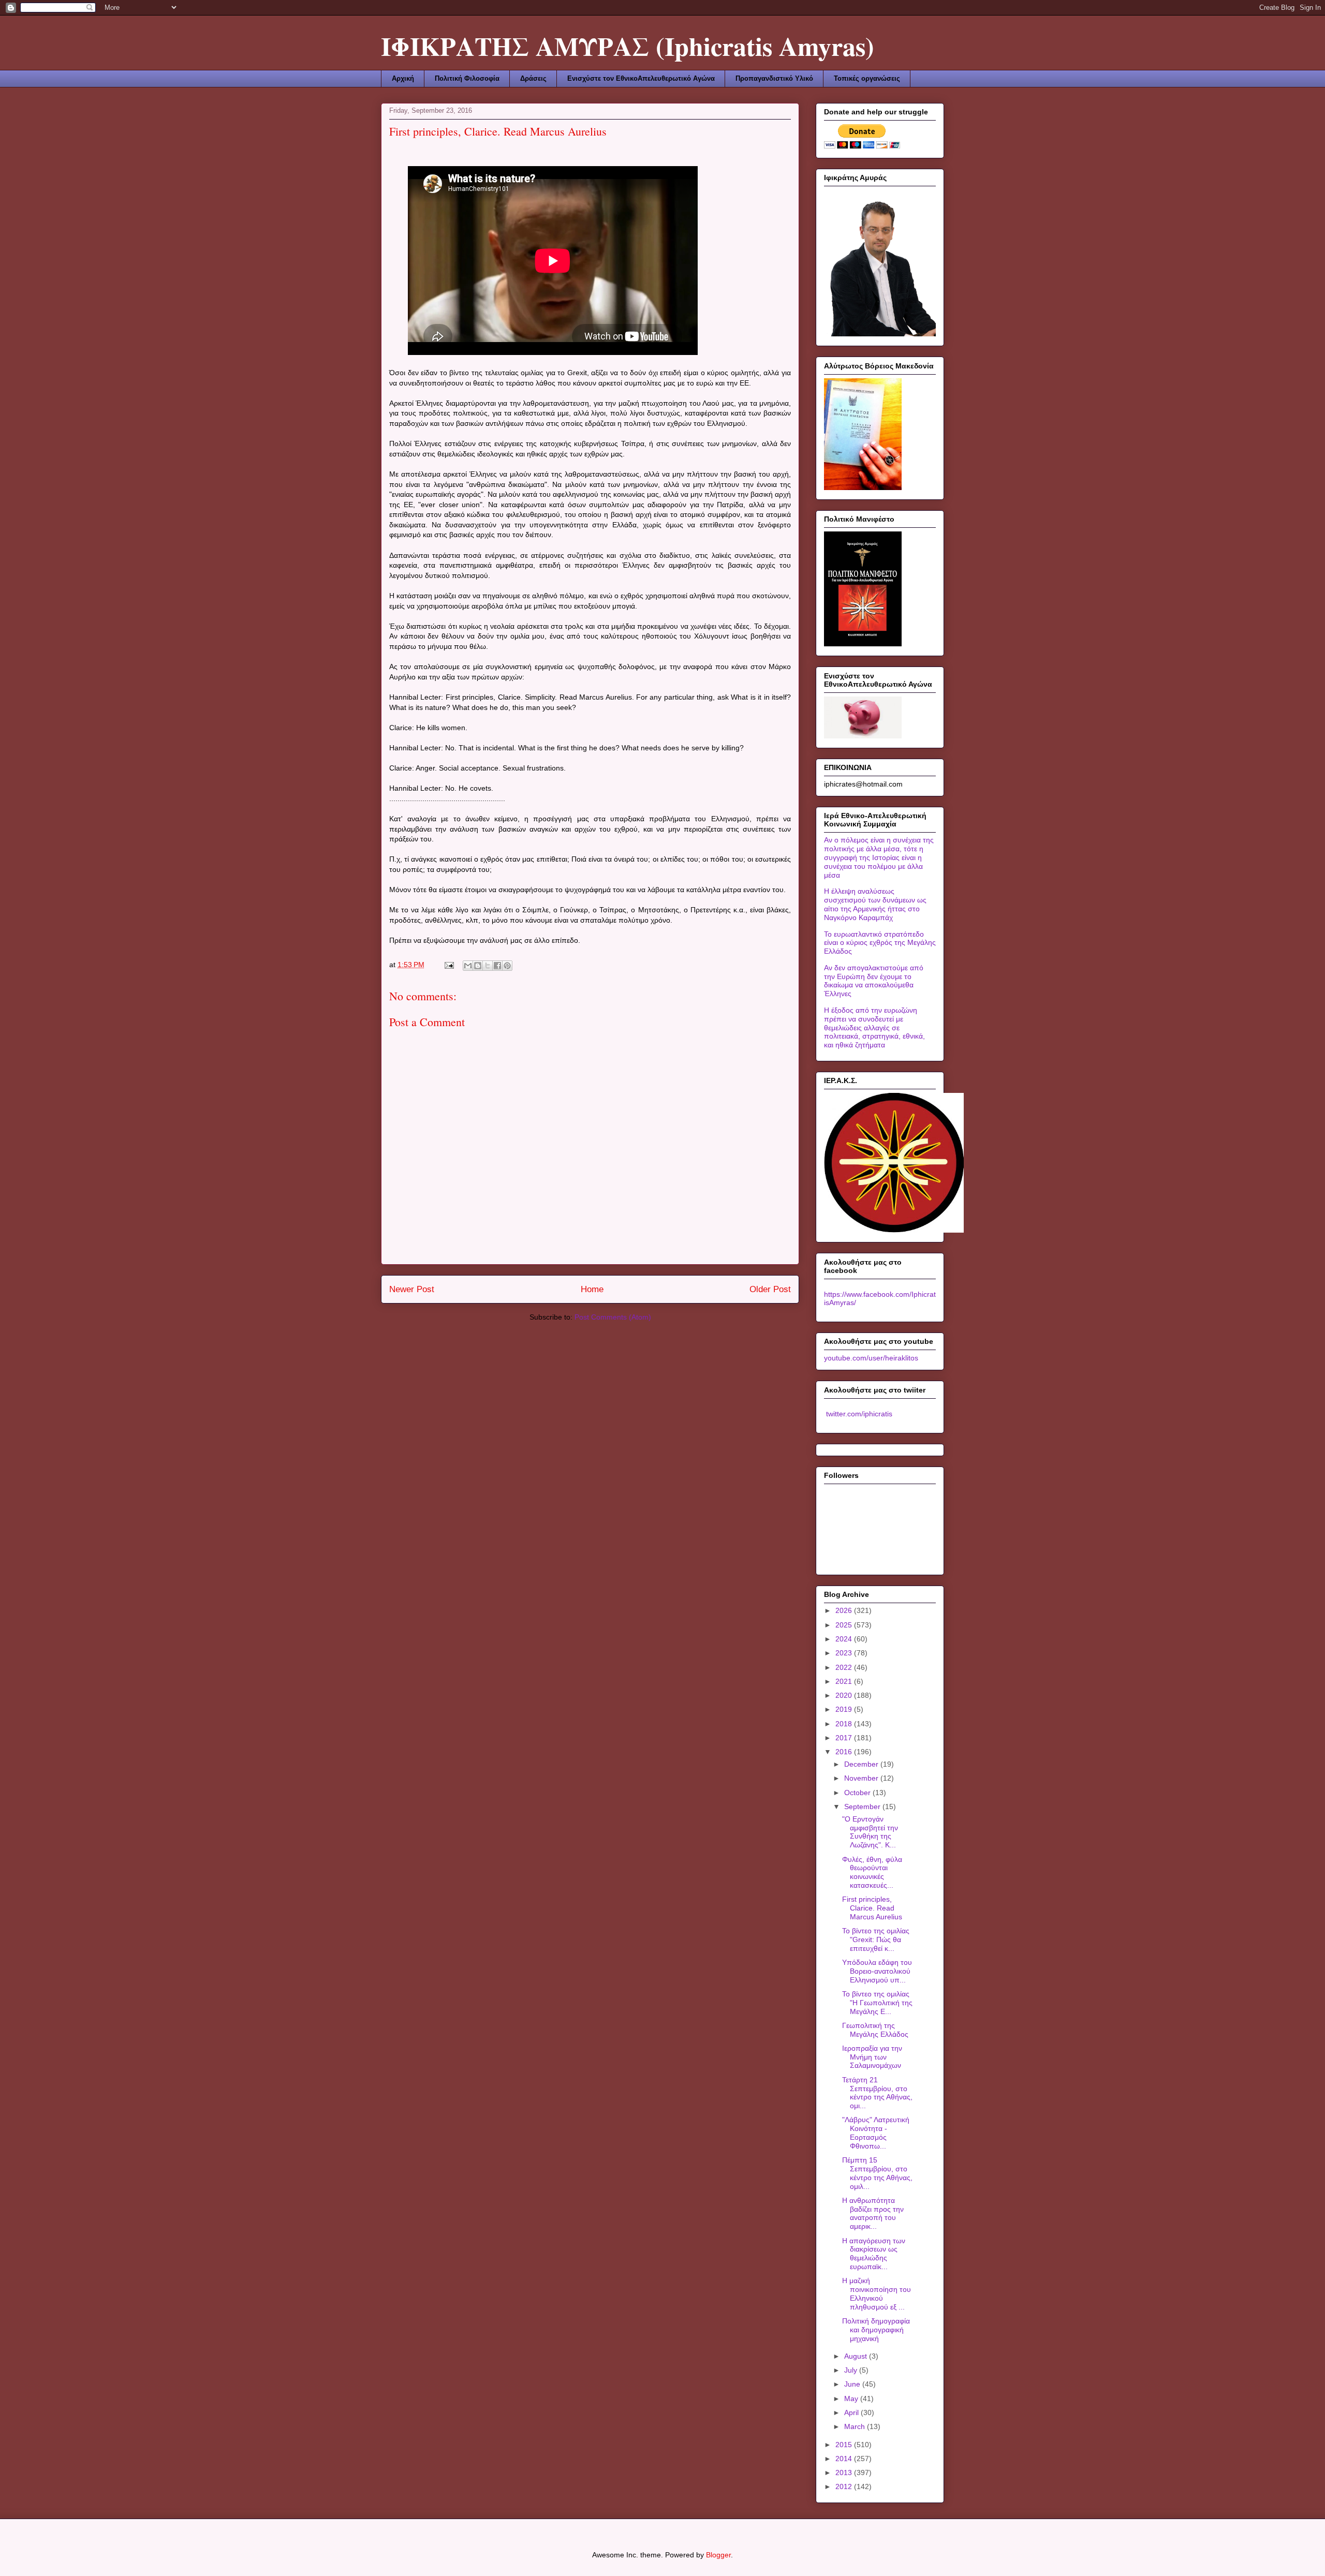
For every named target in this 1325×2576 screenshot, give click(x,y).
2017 (845, 1738)
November (862, 1778)
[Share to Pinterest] (507, 966)
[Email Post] (448, 965)
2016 (845, 1752)
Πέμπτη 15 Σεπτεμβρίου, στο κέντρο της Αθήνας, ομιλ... (877, 2173)
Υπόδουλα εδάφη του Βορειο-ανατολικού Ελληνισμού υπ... (877, 1971)
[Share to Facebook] (497, 966)
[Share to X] (488, 966)
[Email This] (468, 966)
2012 (845, 2486)
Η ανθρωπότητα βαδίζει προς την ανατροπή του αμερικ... (873, 2213)
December (862, 1764)
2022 (845, 1667)
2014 (845, 2459)
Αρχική (403, 78)
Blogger (718, 2555)
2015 (845, 2445)
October (858, 1793)
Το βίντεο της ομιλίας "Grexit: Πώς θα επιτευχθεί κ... (876, 1940)
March (856, 2426)
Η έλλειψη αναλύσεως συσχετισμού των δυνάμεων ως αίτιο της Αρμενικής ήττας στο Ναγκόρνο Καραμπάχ (875, 904)
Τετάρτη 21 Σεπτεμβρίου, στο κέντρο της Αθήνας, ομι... (877, 2093)
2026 (845, 1610)
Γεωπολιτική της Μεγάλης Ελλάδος (875, 2030)
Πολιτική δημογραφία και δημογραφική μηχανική (876, 2330)
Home (592, 1289)
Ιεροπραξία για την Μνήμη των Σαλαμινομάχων (872, 2057)
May (852, 2399)
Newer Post (412, 1289)
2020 (845, 1695)
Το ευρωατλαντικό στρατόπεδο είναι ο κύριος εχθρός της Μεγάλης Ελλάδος (880, 943)
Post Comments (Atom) (613, 1317)
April (852, 2412)
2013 (845, 2473)
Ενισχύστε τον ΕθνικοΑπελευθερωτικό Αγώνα (641, 78)
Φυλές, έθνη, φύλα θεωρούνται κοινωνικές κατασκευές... (872, 1872)
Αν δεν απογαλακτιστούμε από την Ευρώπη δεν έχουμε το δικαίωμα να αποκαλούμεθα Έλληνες (874, 981)
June (853, 2384)
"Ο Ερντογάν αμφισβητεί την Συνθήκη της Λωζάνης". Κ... (870, 1832)
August (857, 2356)
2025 (845, 1625)
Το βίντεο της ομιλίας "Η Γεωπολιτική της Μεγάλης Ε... (877, 2003)
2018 (845, 1724)
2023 (845, 1653)
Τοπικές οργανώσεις (867, 78)
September (863, 1807)
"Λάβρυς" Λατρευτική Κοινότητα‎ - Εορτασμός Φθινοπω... (876, 2133)
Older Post (770, 1289)
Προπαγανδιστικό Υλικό (774, 78)
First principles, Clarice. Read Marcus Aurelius (872, 1908)
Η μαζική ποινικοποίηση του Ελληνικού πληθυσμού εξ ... (877, 2293)
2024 (845, 1639)
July (852, 2370)
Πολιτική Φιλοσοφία (467, 78)
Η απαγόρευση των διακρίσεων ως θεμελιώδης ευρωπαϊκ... (874, 2254)
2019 (845, 1709)
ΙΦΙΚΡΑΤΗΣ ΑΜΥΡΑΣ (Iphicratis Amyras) (628, 46)
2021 (845, 1681)
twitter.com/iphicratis (858, 1414)
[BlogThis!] (478, 966)
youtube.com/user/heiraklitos (871, 1358)
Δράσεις (533, 78)
